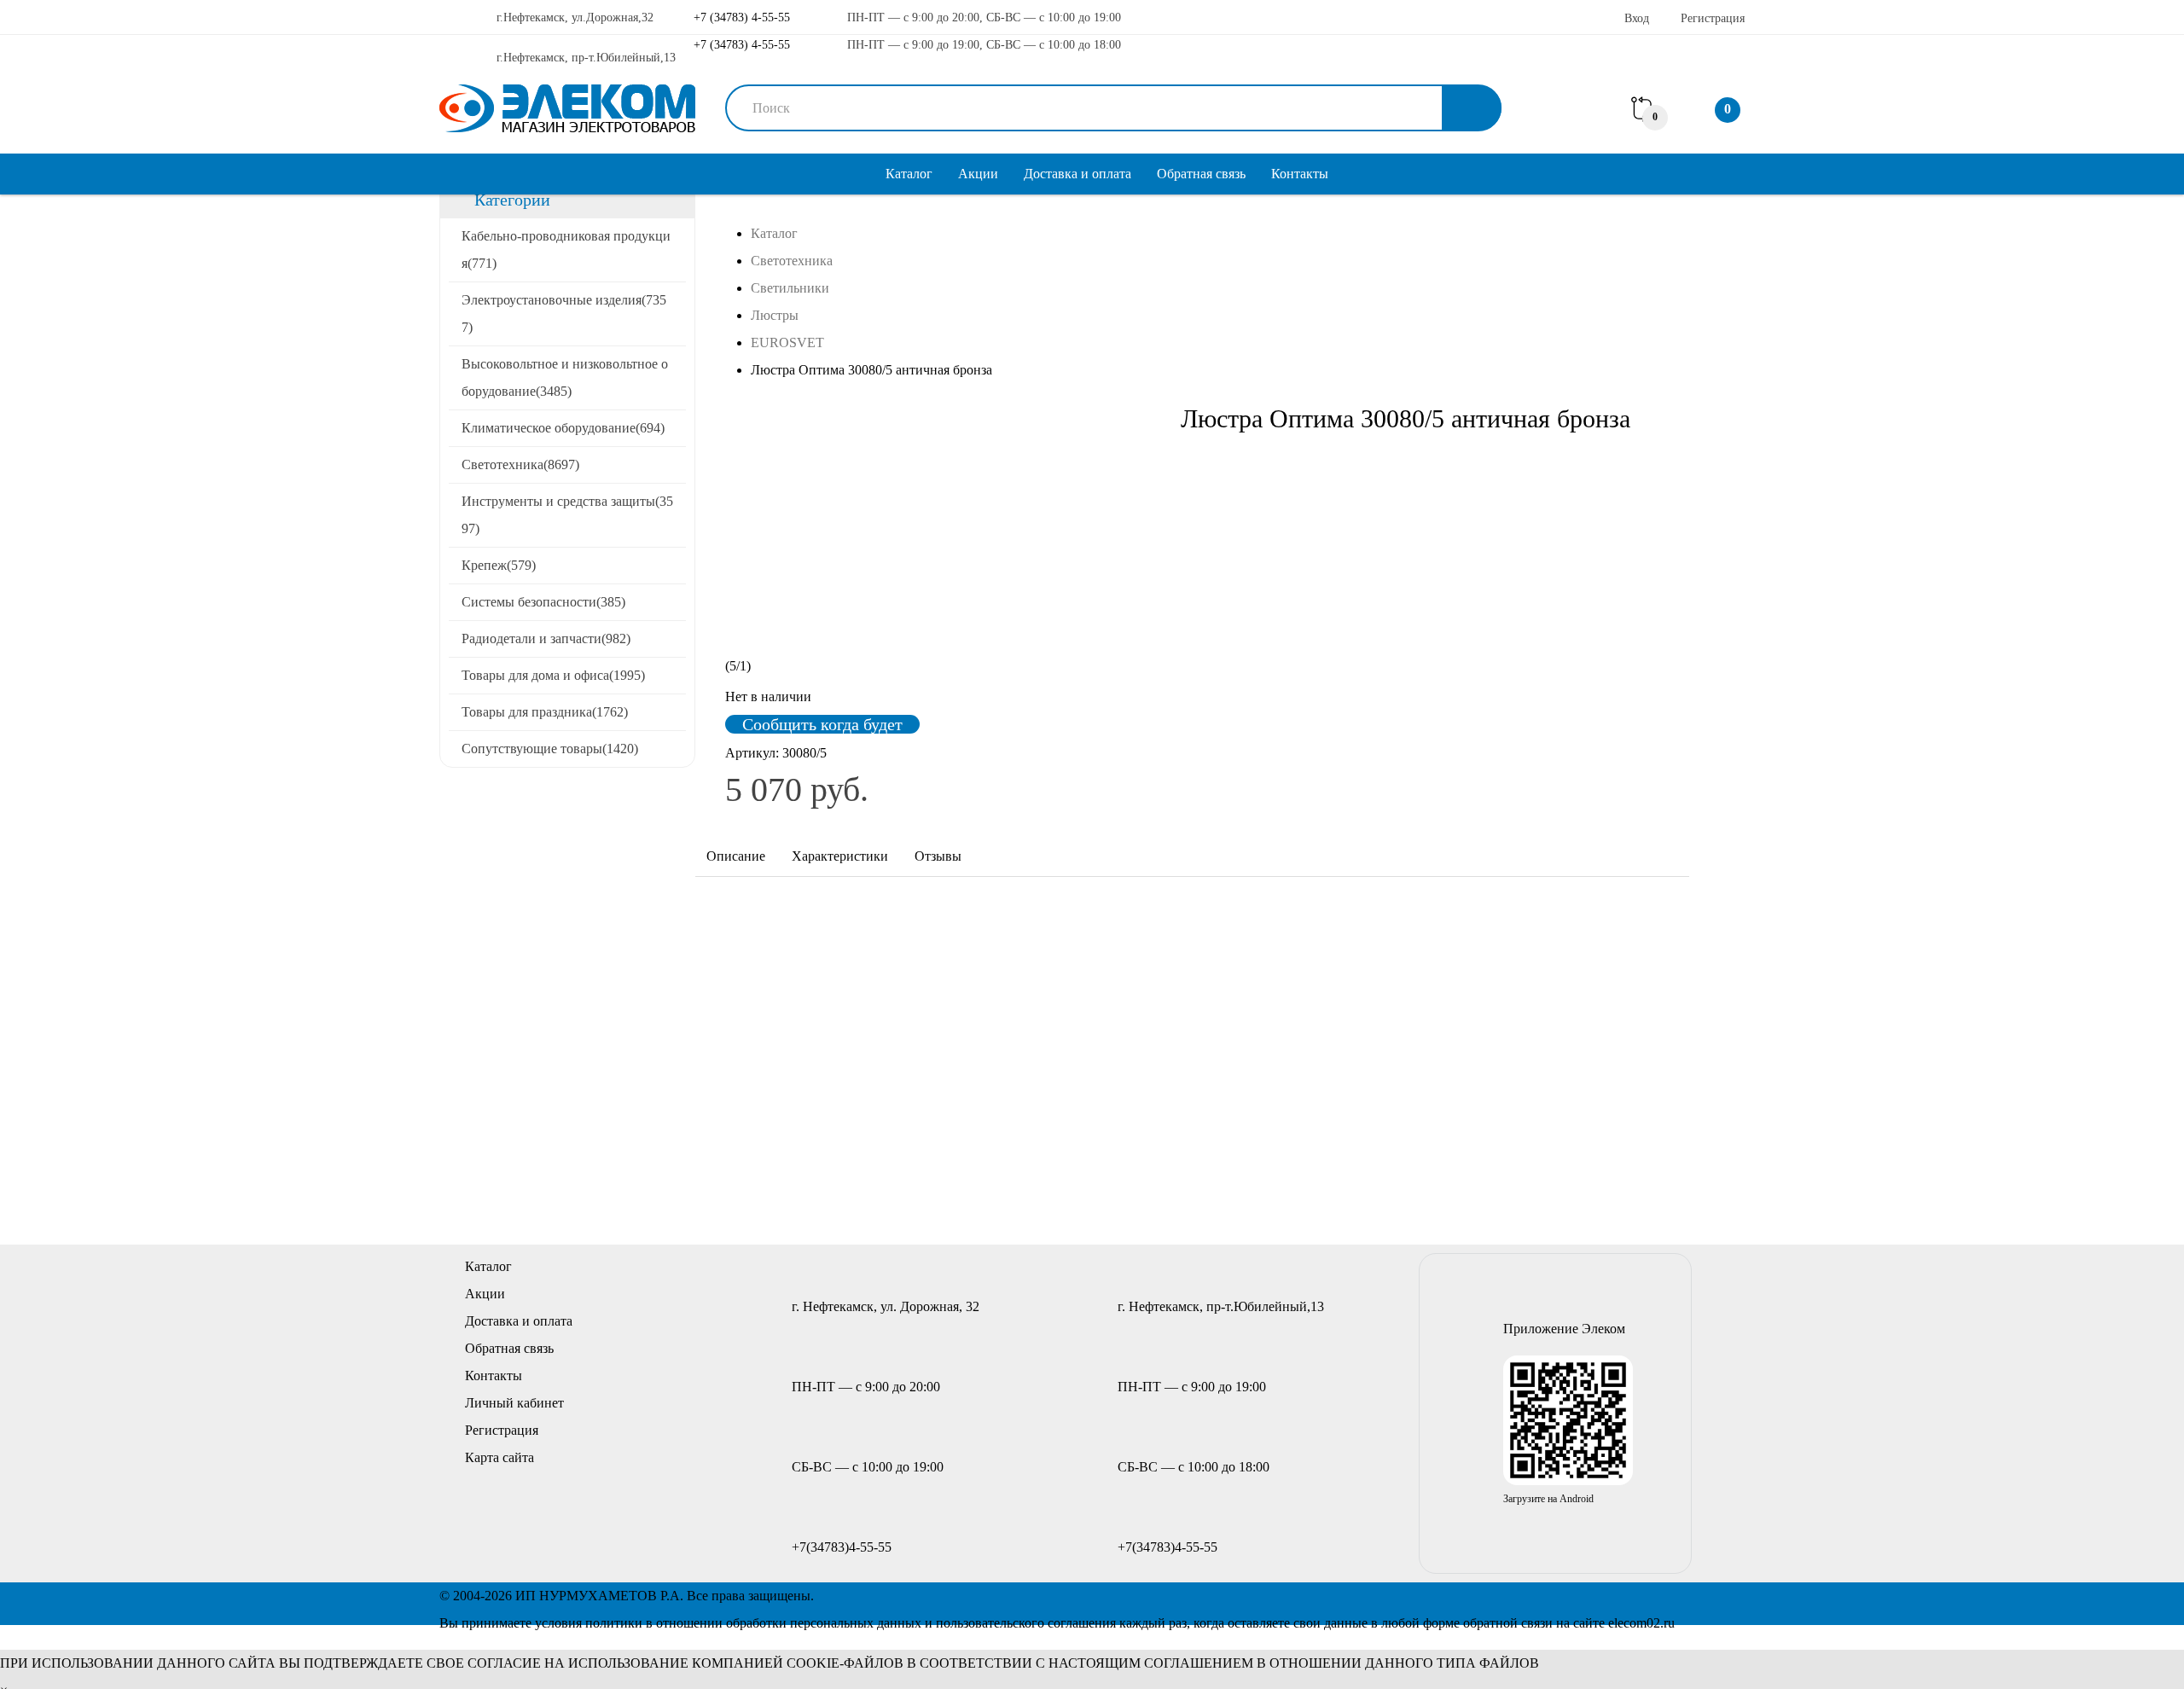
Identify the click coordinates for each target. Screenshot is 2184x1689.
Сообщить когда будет (822, 724)
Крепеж (499, 565)
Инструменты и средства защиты (567, 515)
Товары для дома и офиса (553, 675)
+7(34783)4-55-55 (842, 1547)
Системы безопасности (543, 602)
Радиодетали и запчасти (546, 638)
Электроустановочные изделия (564, 313)
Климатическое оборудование (563, 428)
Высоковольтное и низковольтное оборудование (565, 377)
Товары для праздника (545, 712)
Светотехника (520, 464)
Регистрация (1713, 18)
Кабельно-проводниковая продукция (566, 250)
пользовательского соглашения (1026, 1623)
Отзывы (938, 856)
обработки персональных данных (824, 1623)
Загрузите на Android (1548, 1499)
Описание (736, 856)
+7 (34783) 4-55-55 (740, 17)
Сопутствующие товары (550, 749)
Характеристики (840, 856)
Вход (1637, 18)
